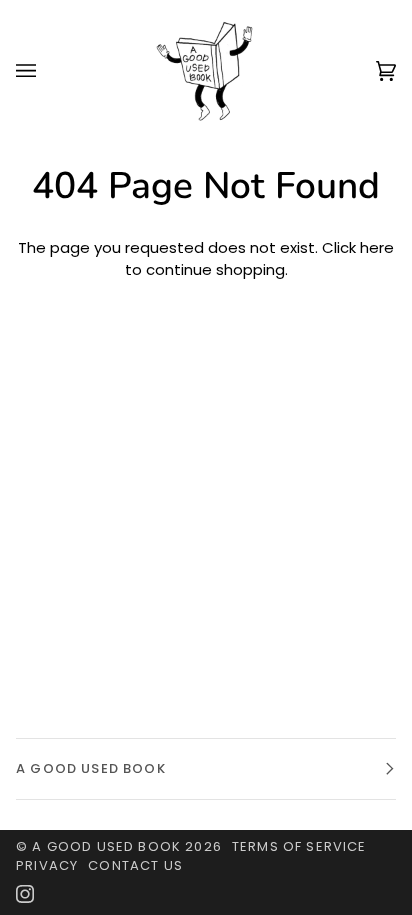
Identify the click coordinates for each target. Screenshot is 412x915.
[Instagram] (25, 894)
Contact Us (135, 865)
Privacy (47, 865)
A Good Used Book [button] (91, 768)
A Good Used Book (106, 846)
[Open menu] (46, 70)
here (377, 247)
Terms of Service (299, 846)
